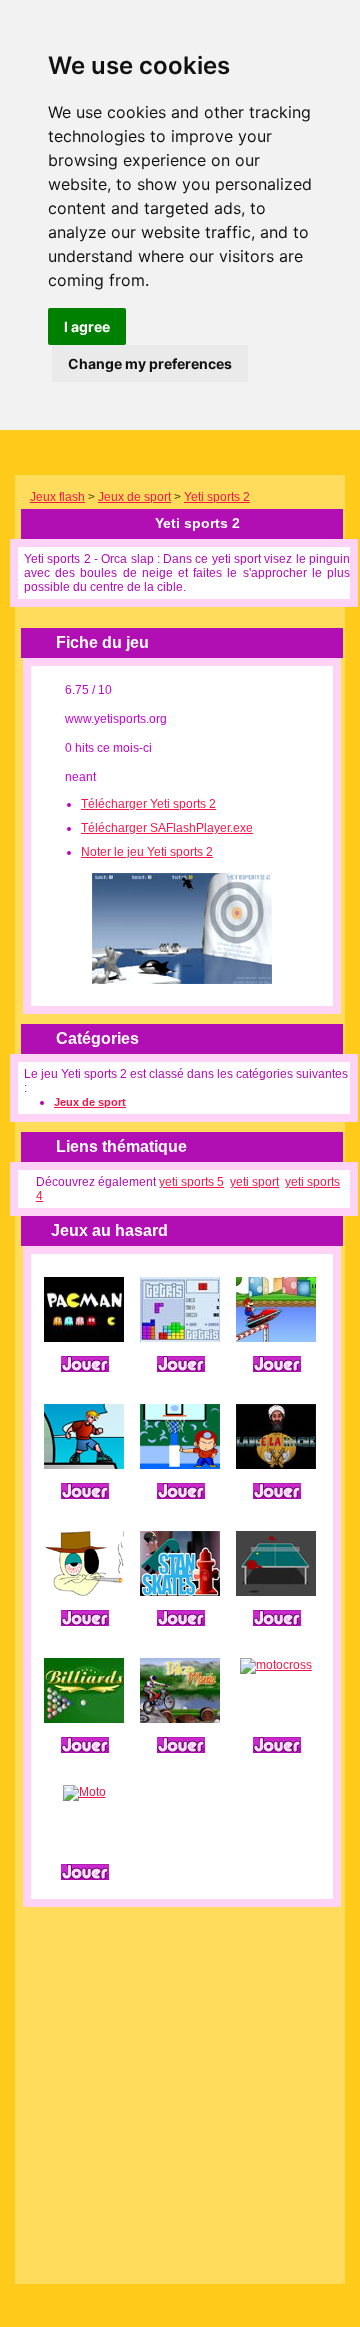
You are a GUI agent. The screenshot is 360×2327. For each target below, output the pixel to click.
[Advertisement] (180, 2087)
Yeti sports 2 (217, 497)
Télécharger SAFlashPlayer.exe (167, 828)
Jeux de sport (134, 497)
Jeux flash (57, 497)
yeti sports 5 (191, 1182)
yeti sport (254, 1182)
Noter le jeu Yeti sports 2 (147, 852)
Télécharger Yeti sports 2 (148, 804)
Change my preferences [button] (150, 363)
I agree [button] (87, 326)
